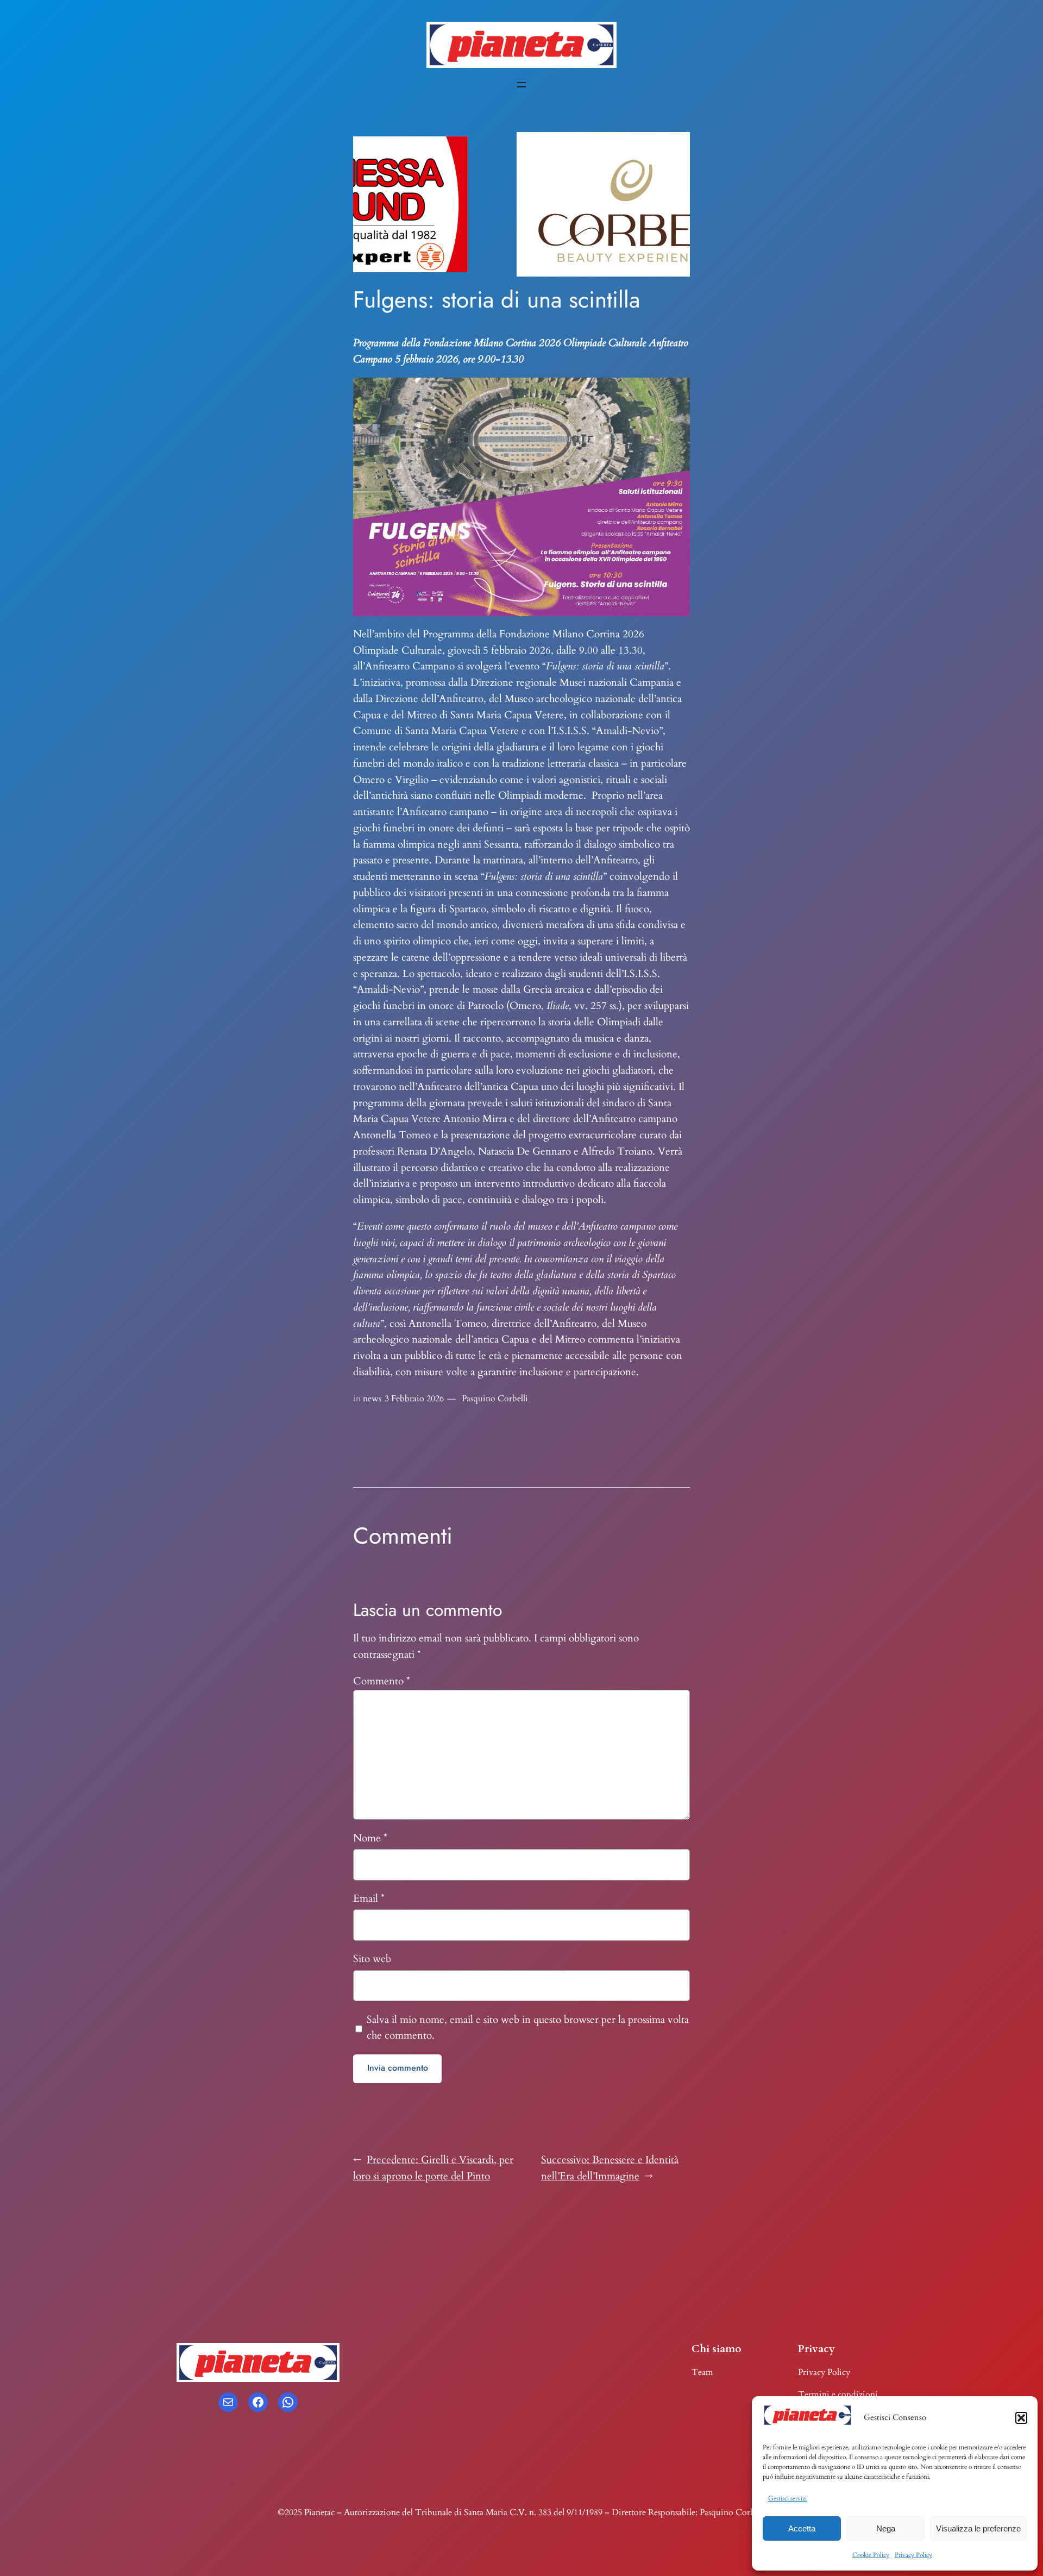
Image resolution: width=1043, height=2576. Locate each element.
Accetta (802, 2528)
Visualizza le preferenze (978, 2528)
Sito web (372, 1959)
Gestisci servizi (787, 2498)
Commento (382, 1681)
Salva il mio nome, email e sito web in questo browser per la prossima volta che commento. (528, 2028)
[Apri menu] (521, 85)
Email (369, 1898)
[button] (1021, 2418)
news (372, 1399)
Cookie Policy (871, 2555)
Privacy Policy (913, 2555)
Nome (370, 1838)
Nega (886, 2528)
